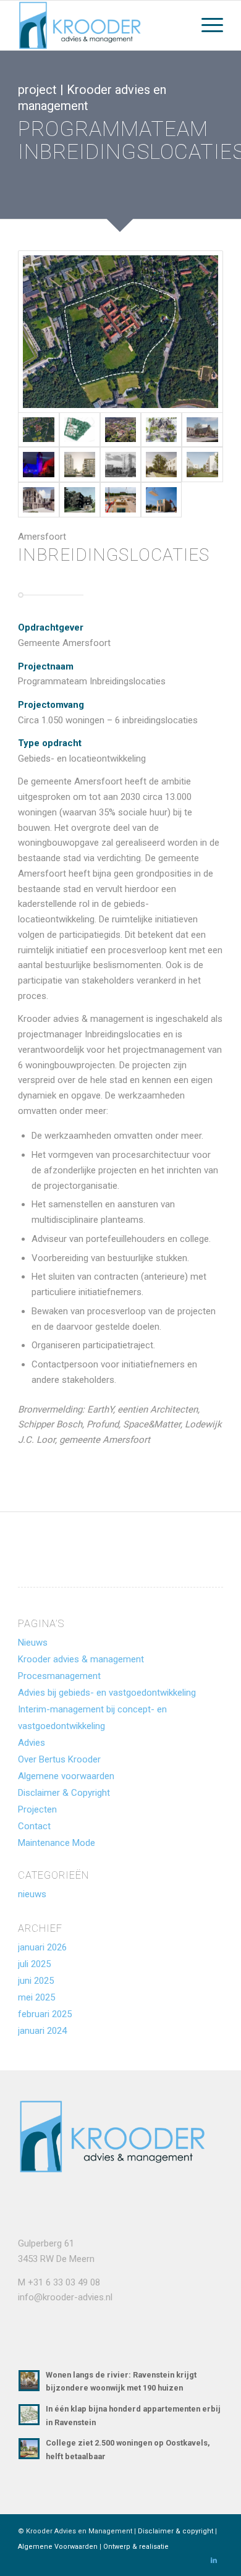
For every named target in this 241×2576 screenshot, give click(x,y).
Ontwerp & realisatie (136, 2547)
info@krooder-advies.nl (65, 2297)
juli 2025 (34, 1964)
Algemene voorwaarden (66, 1776)
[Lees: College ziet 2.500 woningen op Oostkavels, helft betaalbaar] (29, 2449)
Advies (32, 1743)
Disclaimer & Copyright (64, 1793)
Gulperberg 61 (46, 2243)
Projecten (37, 1809)
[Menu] (206, 25)
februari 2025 (45, 2014)
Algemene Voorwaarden (58, 2547)
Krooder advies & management (81, 1659)
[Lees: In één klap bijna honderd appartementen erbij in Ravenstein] (29, 2415)
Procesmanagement (59, 1676)
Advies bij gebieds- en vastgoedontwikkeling (107, 1693)
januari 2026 (42, 1947)
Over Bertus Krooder (59, 1759)
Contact (34, 1826)
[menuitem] (206, 25)
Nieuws (33, 1643)
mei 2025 (36, 1997)
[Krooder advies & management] (100, 25)
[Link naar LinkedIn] (214, 2561)
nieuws (32, 1894)
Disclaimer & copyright (175, 2531)
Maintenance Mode (57, 1843)
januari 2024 (42, 2031)
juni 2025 (36, 1981)
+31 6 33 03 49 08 (64, 2282)
